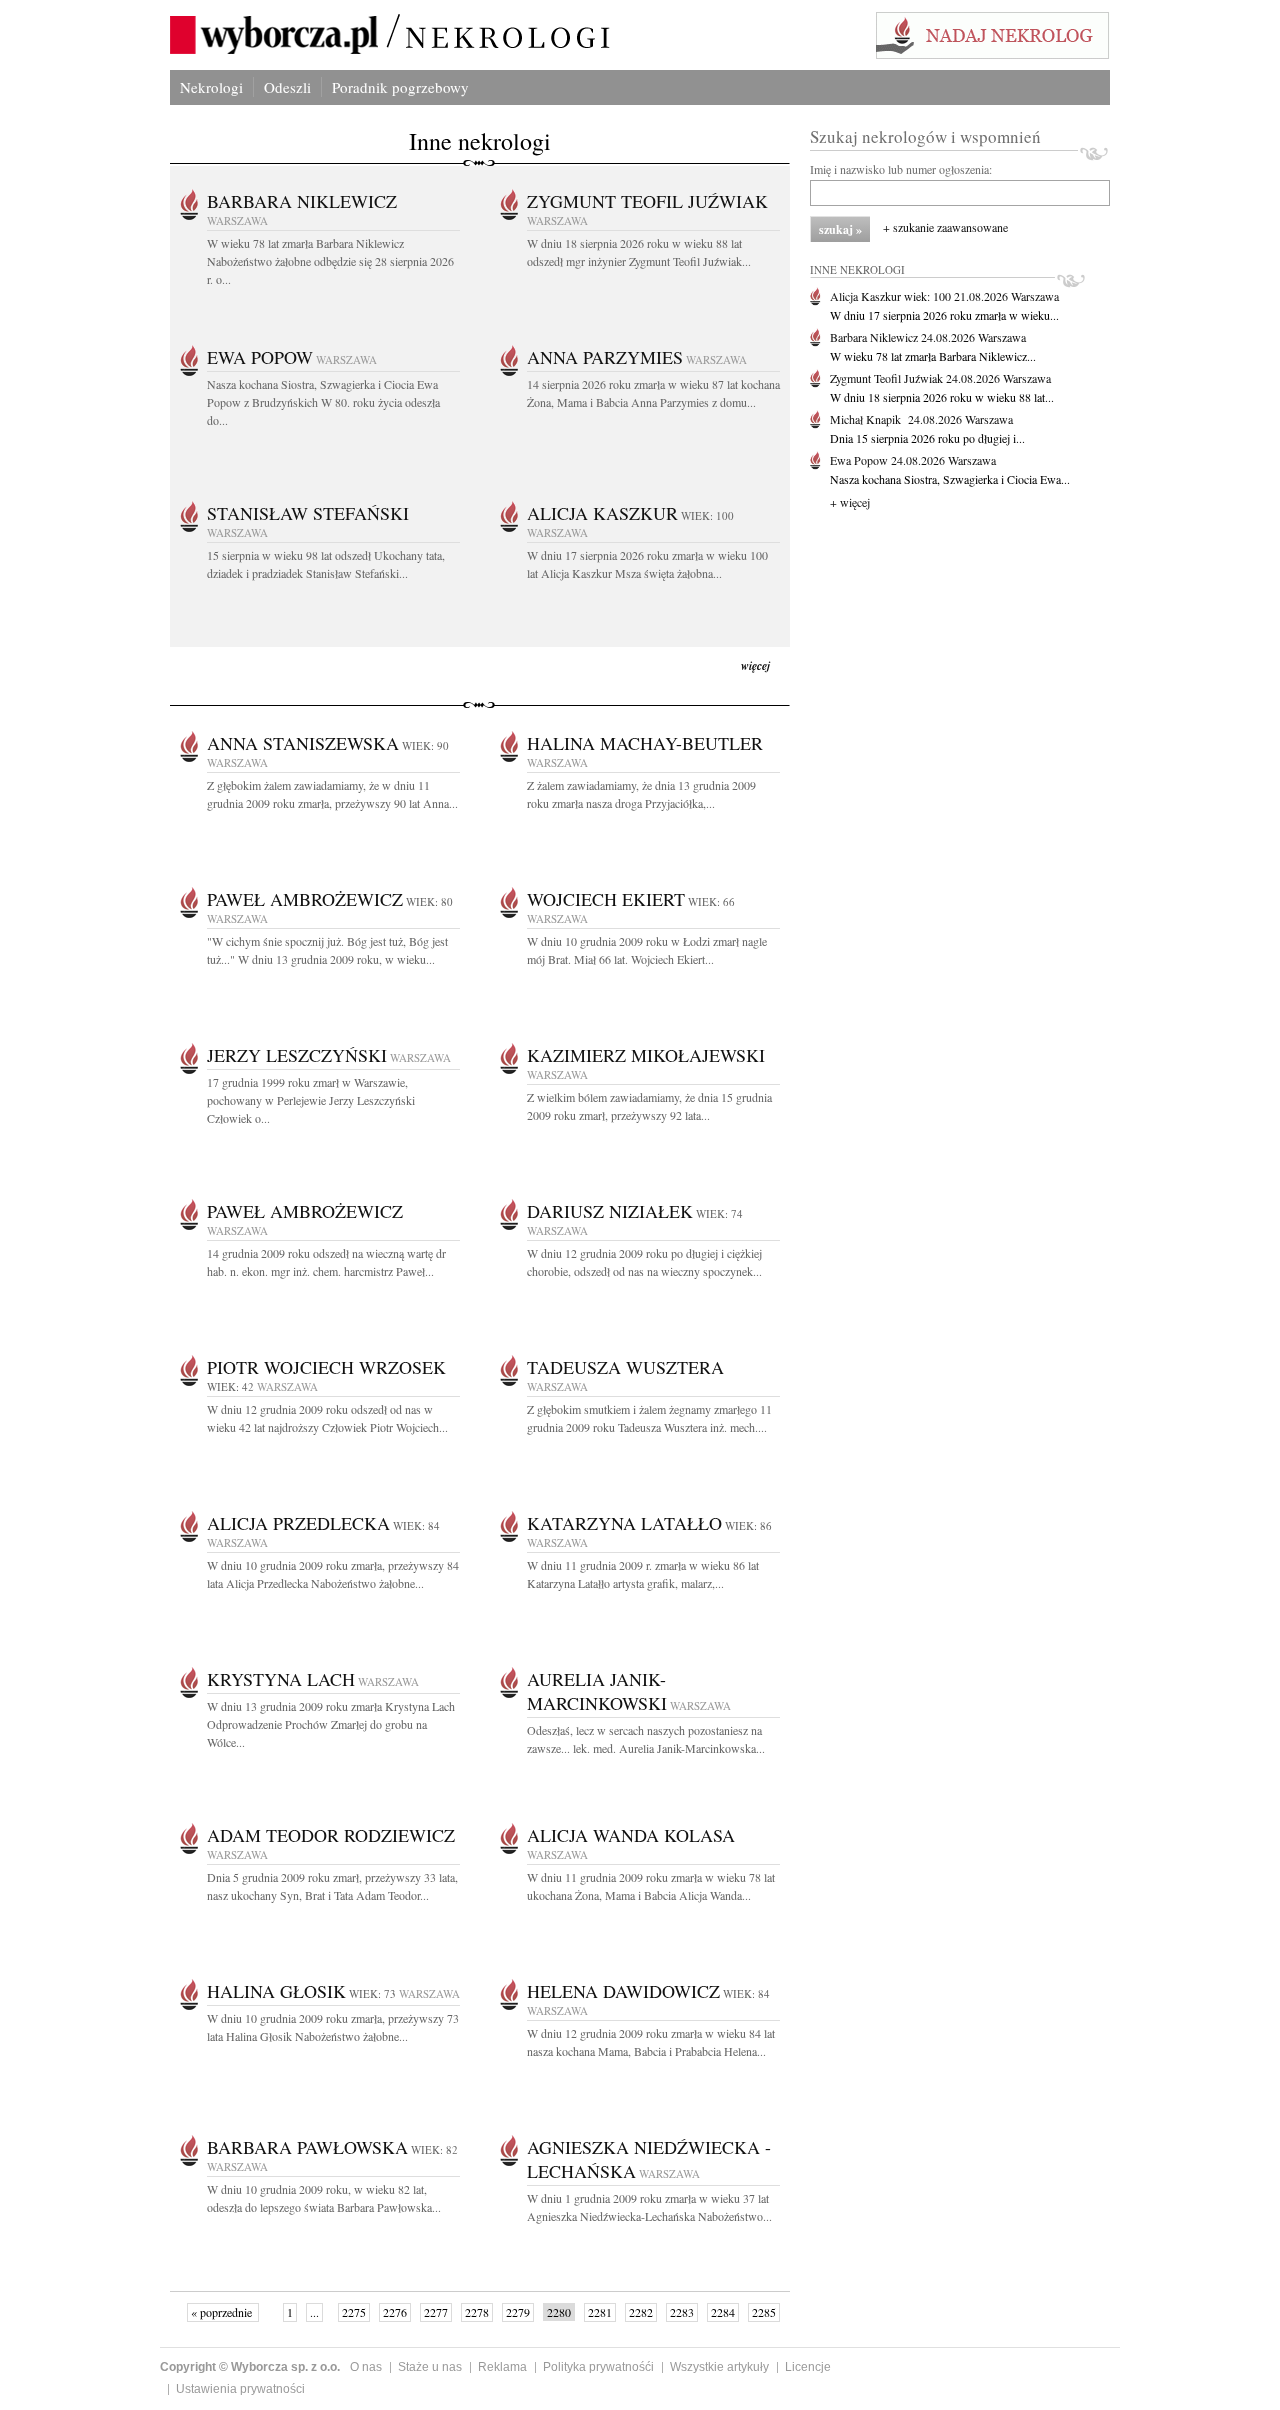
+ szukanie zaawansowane (945, 227)
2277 (436, 2312)
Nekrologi (211, 87)
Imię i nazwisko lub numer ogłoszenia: (901, 169)
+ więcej (850, 502)
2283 (682, 2312)
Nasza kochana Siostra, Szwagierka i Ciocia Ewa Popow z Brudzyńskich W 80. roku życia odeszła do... (323, 402)
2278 (477, 2312)
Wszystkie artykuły (719, 2367)
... (314, 2312)
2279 (518, 2312)
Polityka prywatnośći (598, 2367)
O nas (366, 2367)
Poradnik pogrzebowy (400, 87)
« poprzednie (223, 2312)
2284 (723, 2312)
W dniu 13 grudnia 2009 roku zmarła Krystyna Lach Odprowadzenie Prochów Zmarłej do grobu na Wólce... (331, 1724)
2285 (764, 2312)
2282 (641, 2312)
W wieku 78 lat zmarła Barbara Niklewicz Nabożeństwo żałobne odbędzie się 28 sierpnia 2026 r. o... (330, 261)
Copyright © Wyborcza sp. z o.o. (250, 2367)
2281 (600, 2312)
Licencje (808, 2367)
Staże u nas (430, 2367)
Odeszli (287, 87)
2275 (354, 2312)
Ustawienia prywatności (240, 2389)
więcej (755, 665)
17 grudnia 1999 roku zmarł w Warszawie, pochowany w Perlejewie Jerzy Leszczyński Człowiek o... (311, 1100)
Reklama (502, 2367)
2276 (395, 2312)
